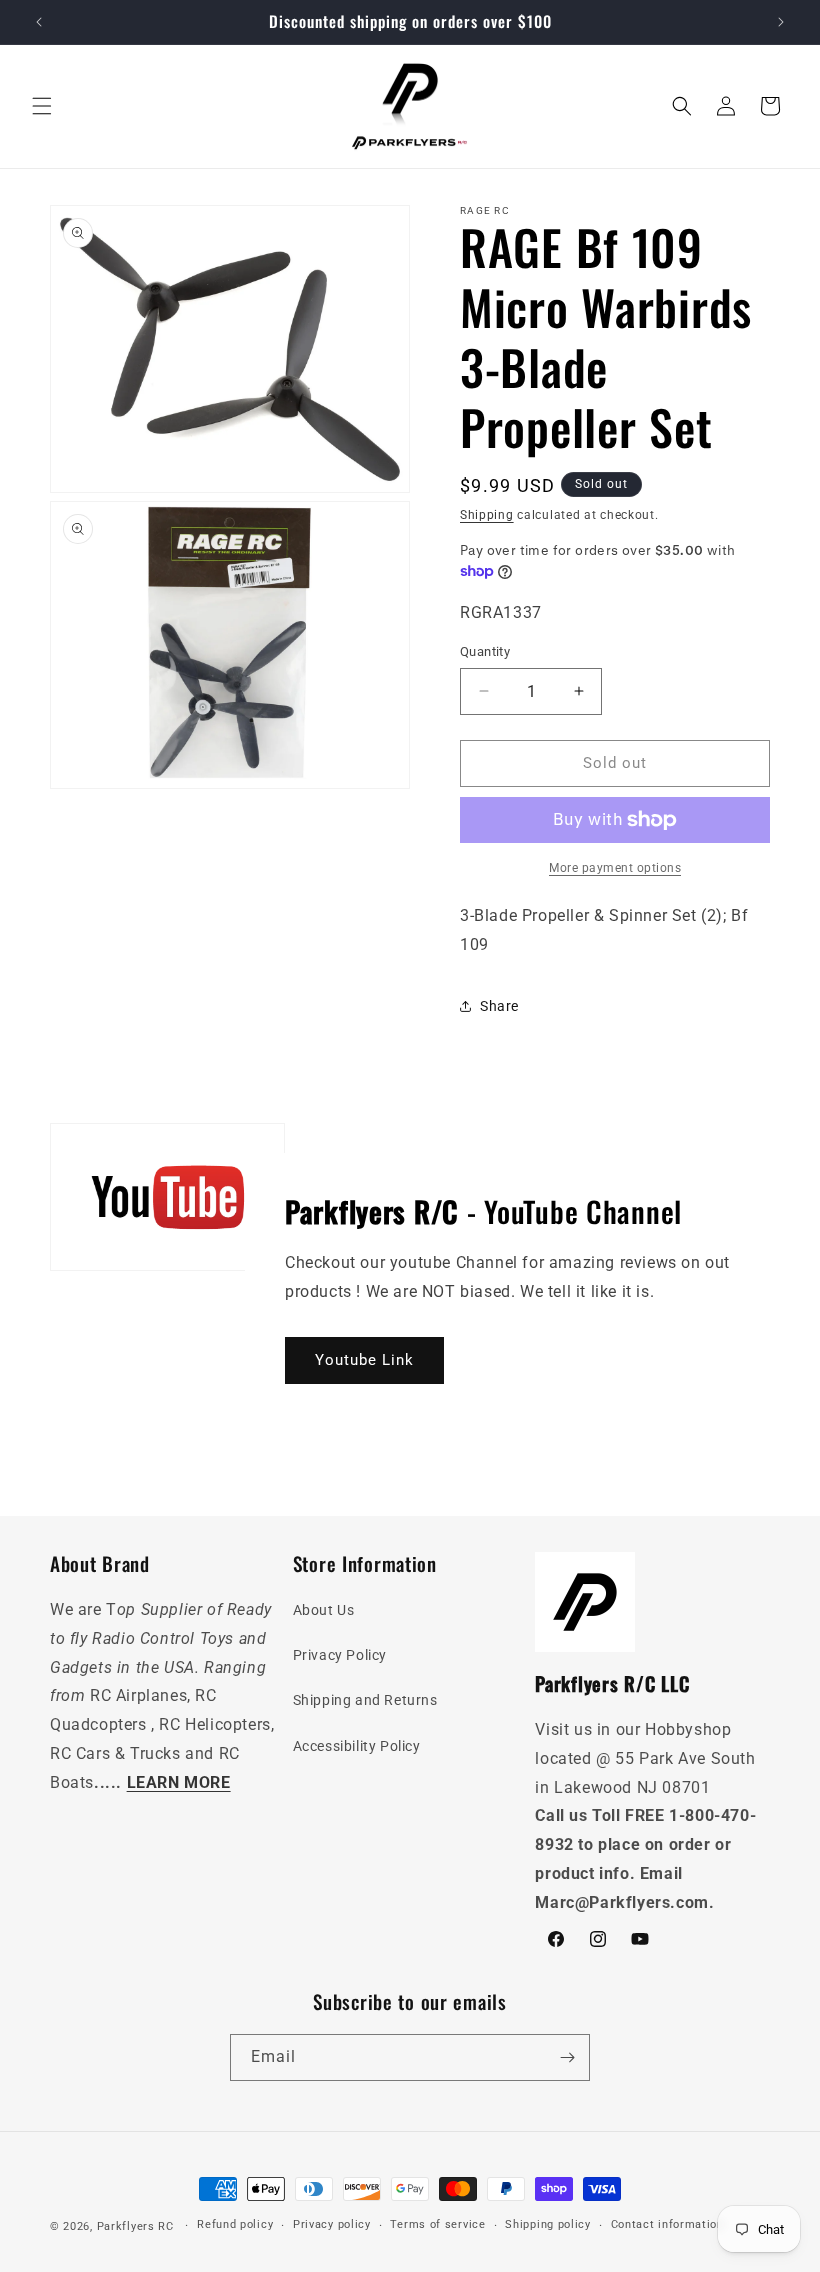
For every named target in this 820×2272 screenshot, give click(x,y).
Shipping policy (548, 2224)
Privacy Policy (340, 1655)
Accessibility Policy (357, 1746)
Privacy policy (332, 2224)
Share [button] (499, 1006)
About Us (324, 1610)
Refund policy (235, 2224)
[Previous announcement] (39, 22)
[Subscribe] (567, 2057)
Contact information (667, 2224)
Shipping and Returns (365, 1700)
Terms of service (437, 2224)
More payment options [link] (615, 868)
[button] (42, 106)
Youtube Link (364, 1361)
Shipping (487, 515)
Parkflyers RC (137, 2226)
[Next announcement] (781, 22)
